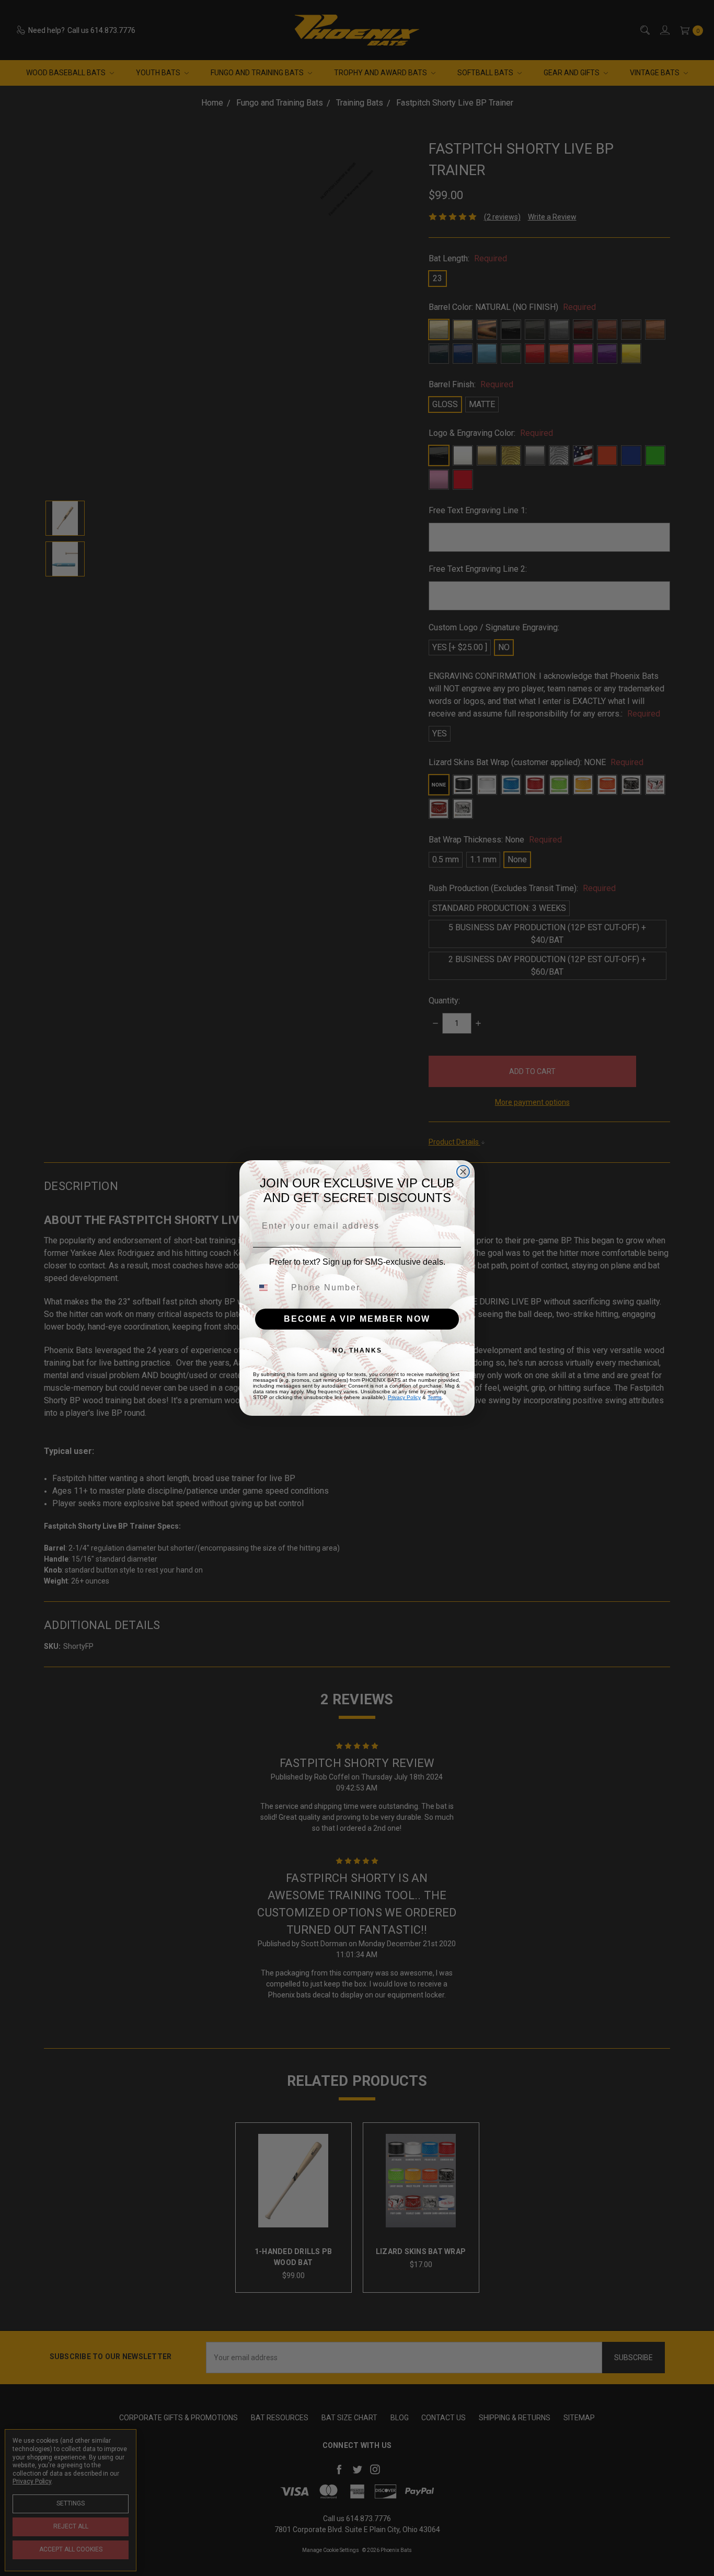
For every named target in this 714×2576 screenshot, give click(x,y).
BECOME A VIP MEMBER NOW (357, 1319)
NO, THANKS (357, 1350)
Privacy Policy (404, 1397)
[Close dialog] (463, 1172)
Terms (435, 1397)
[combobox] (270, 1288)
